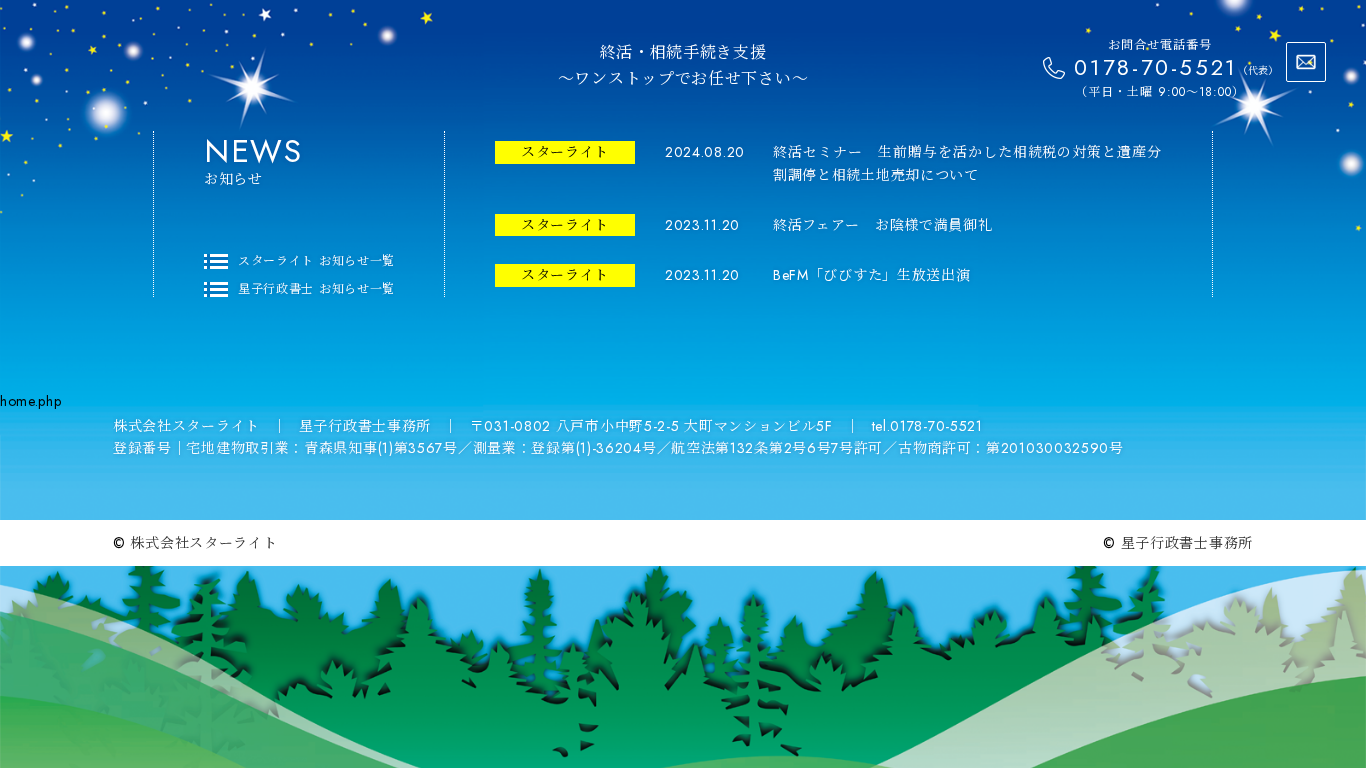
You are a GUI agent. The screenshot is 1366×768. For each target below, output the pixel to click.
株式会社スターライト (203, 543)
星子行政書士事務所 (1187, 543)
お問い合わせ (1306, 62)
